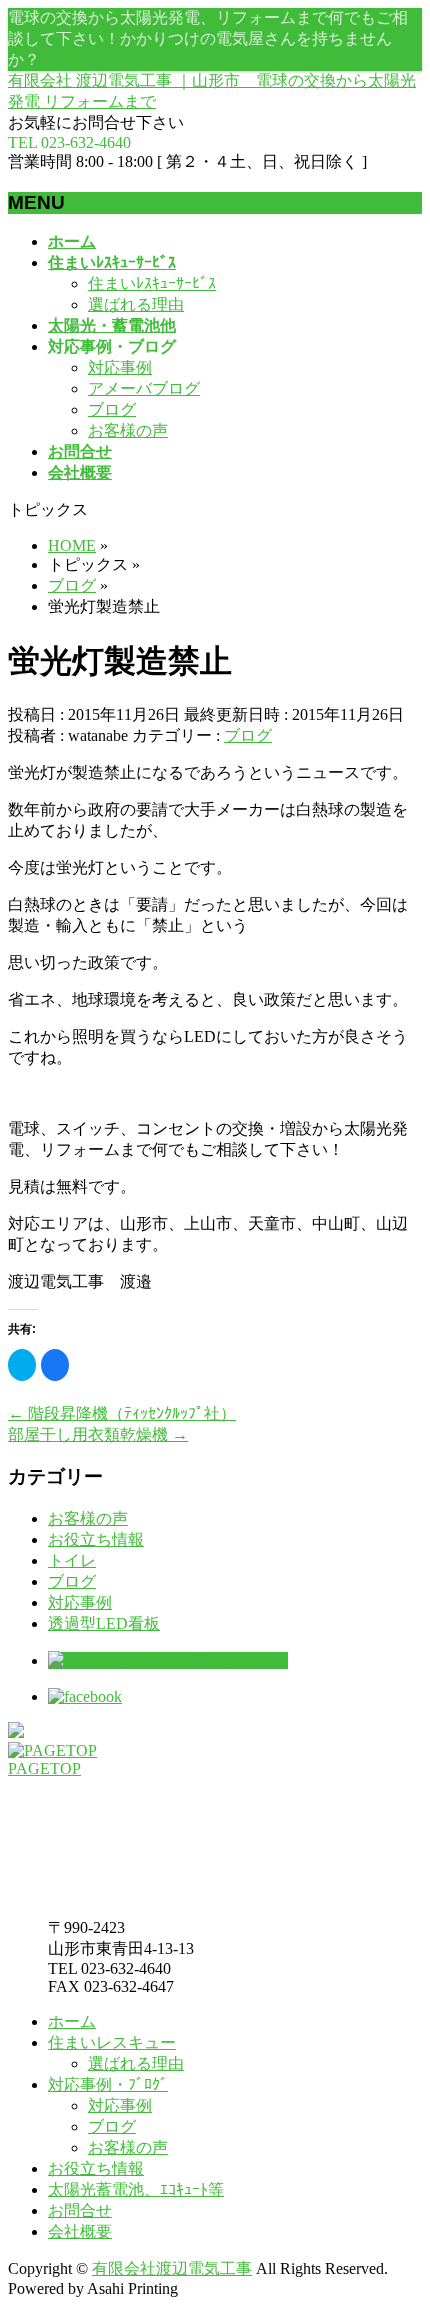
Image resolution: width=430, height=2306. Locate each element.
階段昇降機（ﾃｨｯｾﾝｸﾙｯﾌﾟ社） (122, 1413)
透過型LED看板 (104, 1623)
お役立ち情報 (96, 1539)
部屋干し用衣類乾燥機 (98, 1434)
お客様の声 (128, 430)
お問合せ (80, 2210)
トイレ (72, 1560)
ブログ (112, 409)
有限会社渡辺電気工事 (172, 2268)
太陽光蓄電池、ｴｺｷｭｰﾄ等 (136, 2189)
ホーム (72, 2021)
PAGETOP (44, 1768)
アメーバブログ (144, 388)
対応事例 (120, 367)
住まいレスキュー (112, 2042)
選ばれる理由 (136, 304)
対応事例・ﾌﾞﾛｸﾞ (108, 2084)
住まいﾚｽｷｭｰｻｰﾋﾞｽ (152, 283)
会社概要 (80, 2231)
